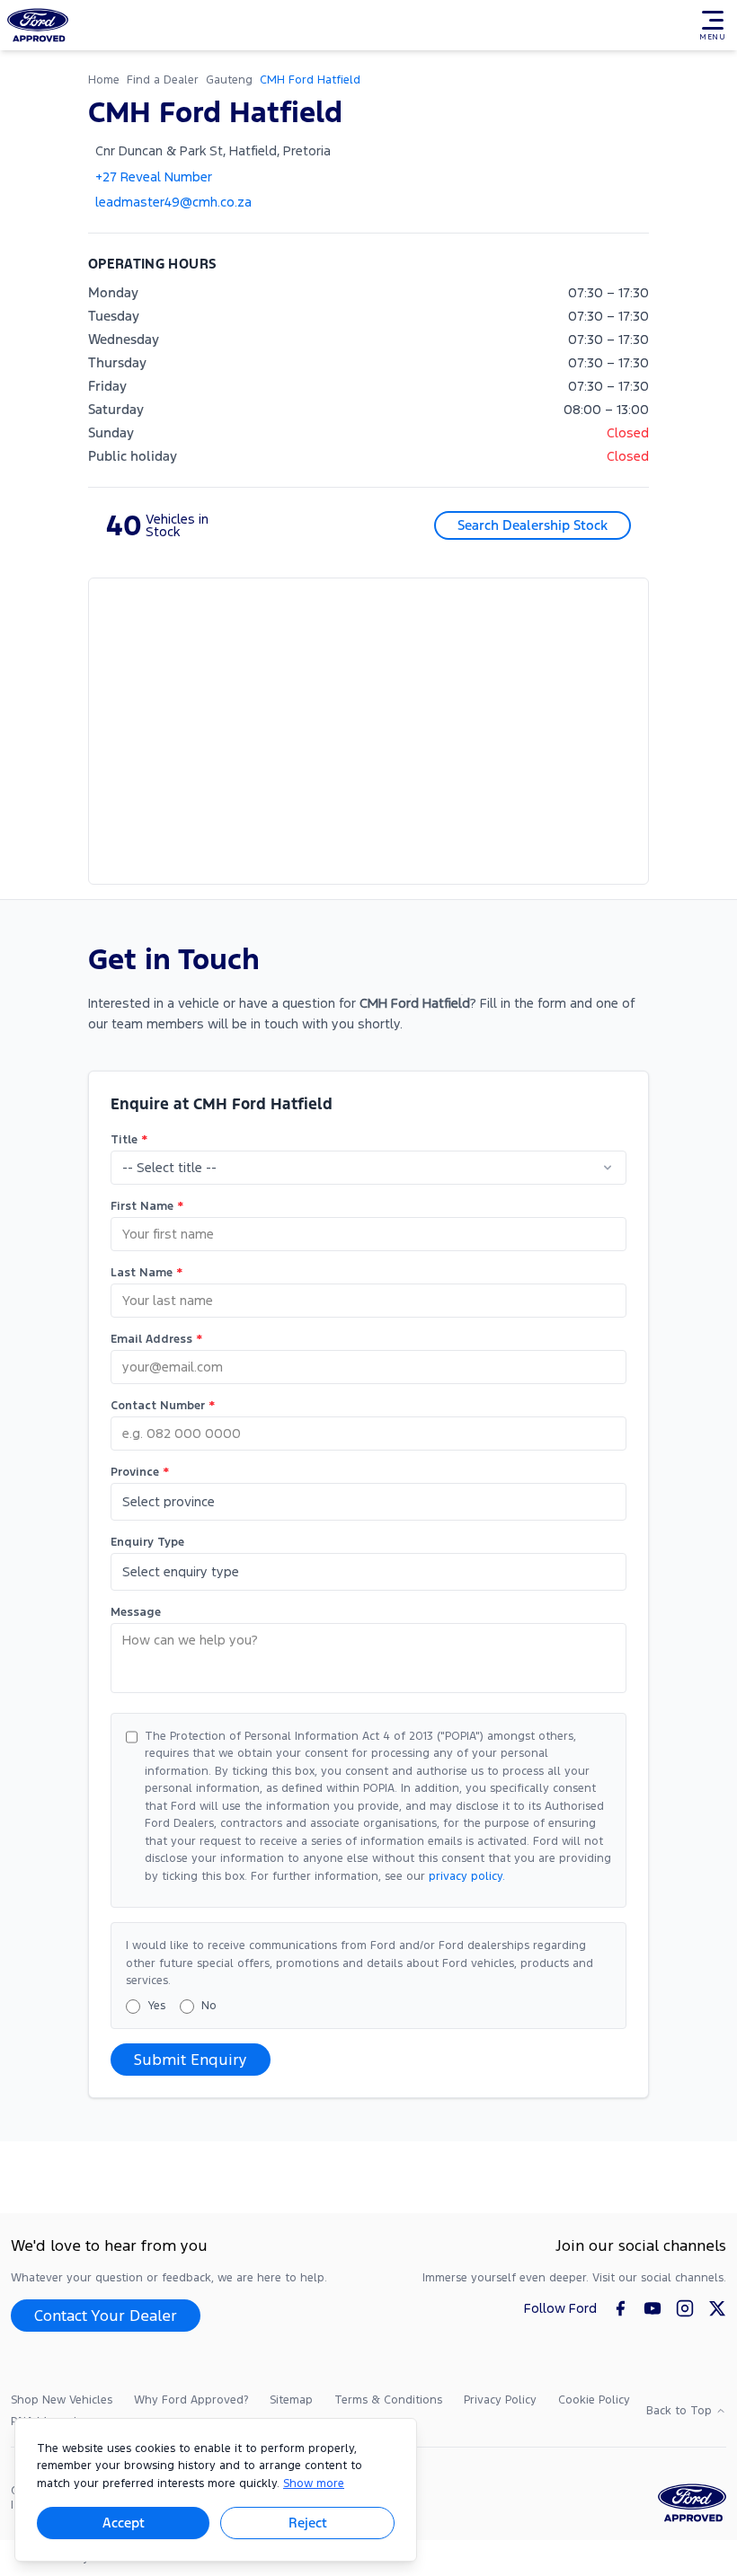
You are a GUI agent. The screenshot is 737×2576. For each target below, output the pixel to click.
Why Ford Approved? (191, 2400)
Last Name (147, 1273)
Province (140, 1472)
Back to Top (679, 2411)
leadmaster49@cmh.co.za (173, 202)
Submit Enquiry (191, 2060)
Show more (314, 2483)
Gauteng (229, 80)
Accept (124, 2523)
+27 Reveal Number (154, 176)
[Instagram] (685, 2308)
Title (129, 1140)
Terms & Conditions (388, 2400)
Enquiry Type (147, 1542)
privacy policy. (467, 1876)
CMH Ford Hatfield (310, 80)
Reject (308, 2523)
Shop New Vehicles (62, 2400)
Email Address (156, 1339)
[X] (717, 2308)
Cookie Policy (594, 2400)
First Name (147, 1206)
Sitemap (291, 2400)
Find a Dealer (163, 80)
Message (136, 1612)
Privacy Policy (500, 2400)
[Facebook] (620, 2308)
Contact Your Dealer (106, 2316)
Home (104, 80)
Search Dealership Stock (533, 525)
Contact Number (163, 1406)
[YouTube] (653, 2308)
